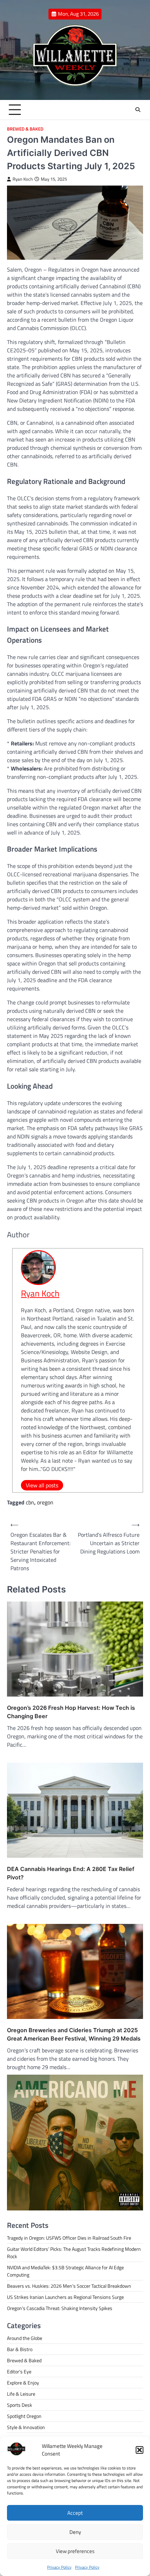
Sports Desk (20, 2405)
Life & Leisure (21, 2394)
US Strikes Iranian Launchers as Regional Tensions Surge (65, 2297)
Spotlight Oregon (24, 2416)
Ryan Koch (23, 179)
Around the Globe (25, 2338)
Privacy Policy (59, 2567)
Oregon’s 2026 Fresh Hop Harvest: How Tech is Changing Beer (71, 1712)
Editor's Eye (19, 2371)
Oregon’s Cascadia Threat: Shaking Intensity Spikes (60, 2308)
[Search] (138, 110)
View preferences (75, 2551)
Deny (75, 2532)
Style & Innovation (26, 2427)
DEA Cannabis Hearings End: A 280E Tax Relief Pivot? (71, 1873)
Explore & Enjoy (23, 2383)
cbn (30, 1502)
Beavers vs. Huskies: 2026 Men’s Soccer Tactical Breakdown (69, 2286)
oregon (45, 1502)
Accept (75, 2513)
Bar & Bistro (20, 2349)
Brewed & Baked (25, 129)
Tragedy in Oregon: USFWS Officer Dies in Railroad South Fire (69, 2238)
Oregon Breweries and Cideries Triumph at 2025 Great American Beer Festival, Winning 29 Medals (74, 2034)
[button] (140, 2450)
